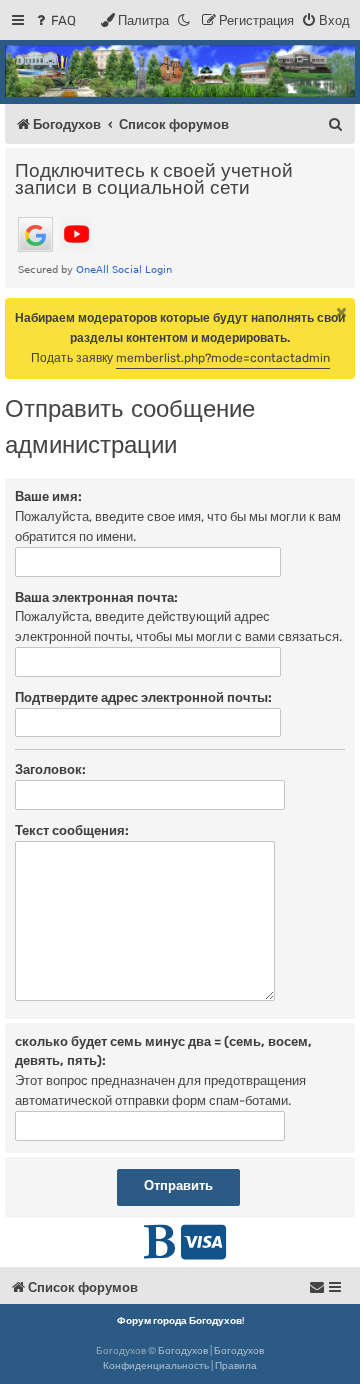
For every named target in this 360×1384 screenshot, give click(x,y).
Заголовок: (50, 769)
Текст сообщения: (72, 830)
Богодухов (183, 1351)
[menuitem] (54, 20)
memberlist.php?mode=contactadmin (223, 358)
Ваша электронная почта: (96, 597)
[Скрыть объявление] (342, 312)
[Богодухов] (180, 71)
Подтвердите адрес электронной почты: (143, 697)
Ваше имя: (48, 496)
